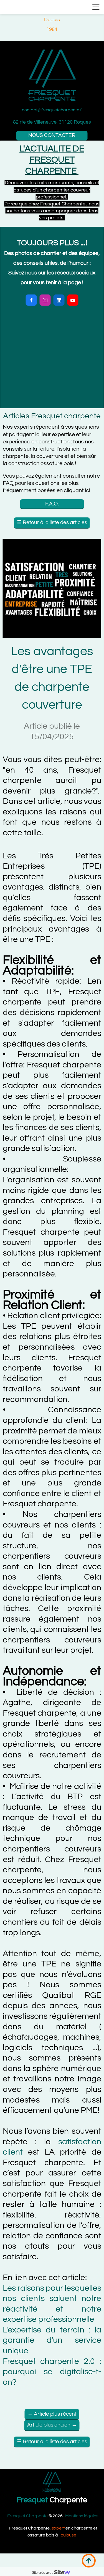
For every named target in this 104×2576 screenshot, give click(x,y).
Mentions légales (82, 2516)
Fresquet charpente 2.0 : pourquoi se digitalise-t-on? (52, 2372)
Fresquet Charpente (27, 2516)
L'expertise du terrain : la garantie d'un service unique (52, 2340)
